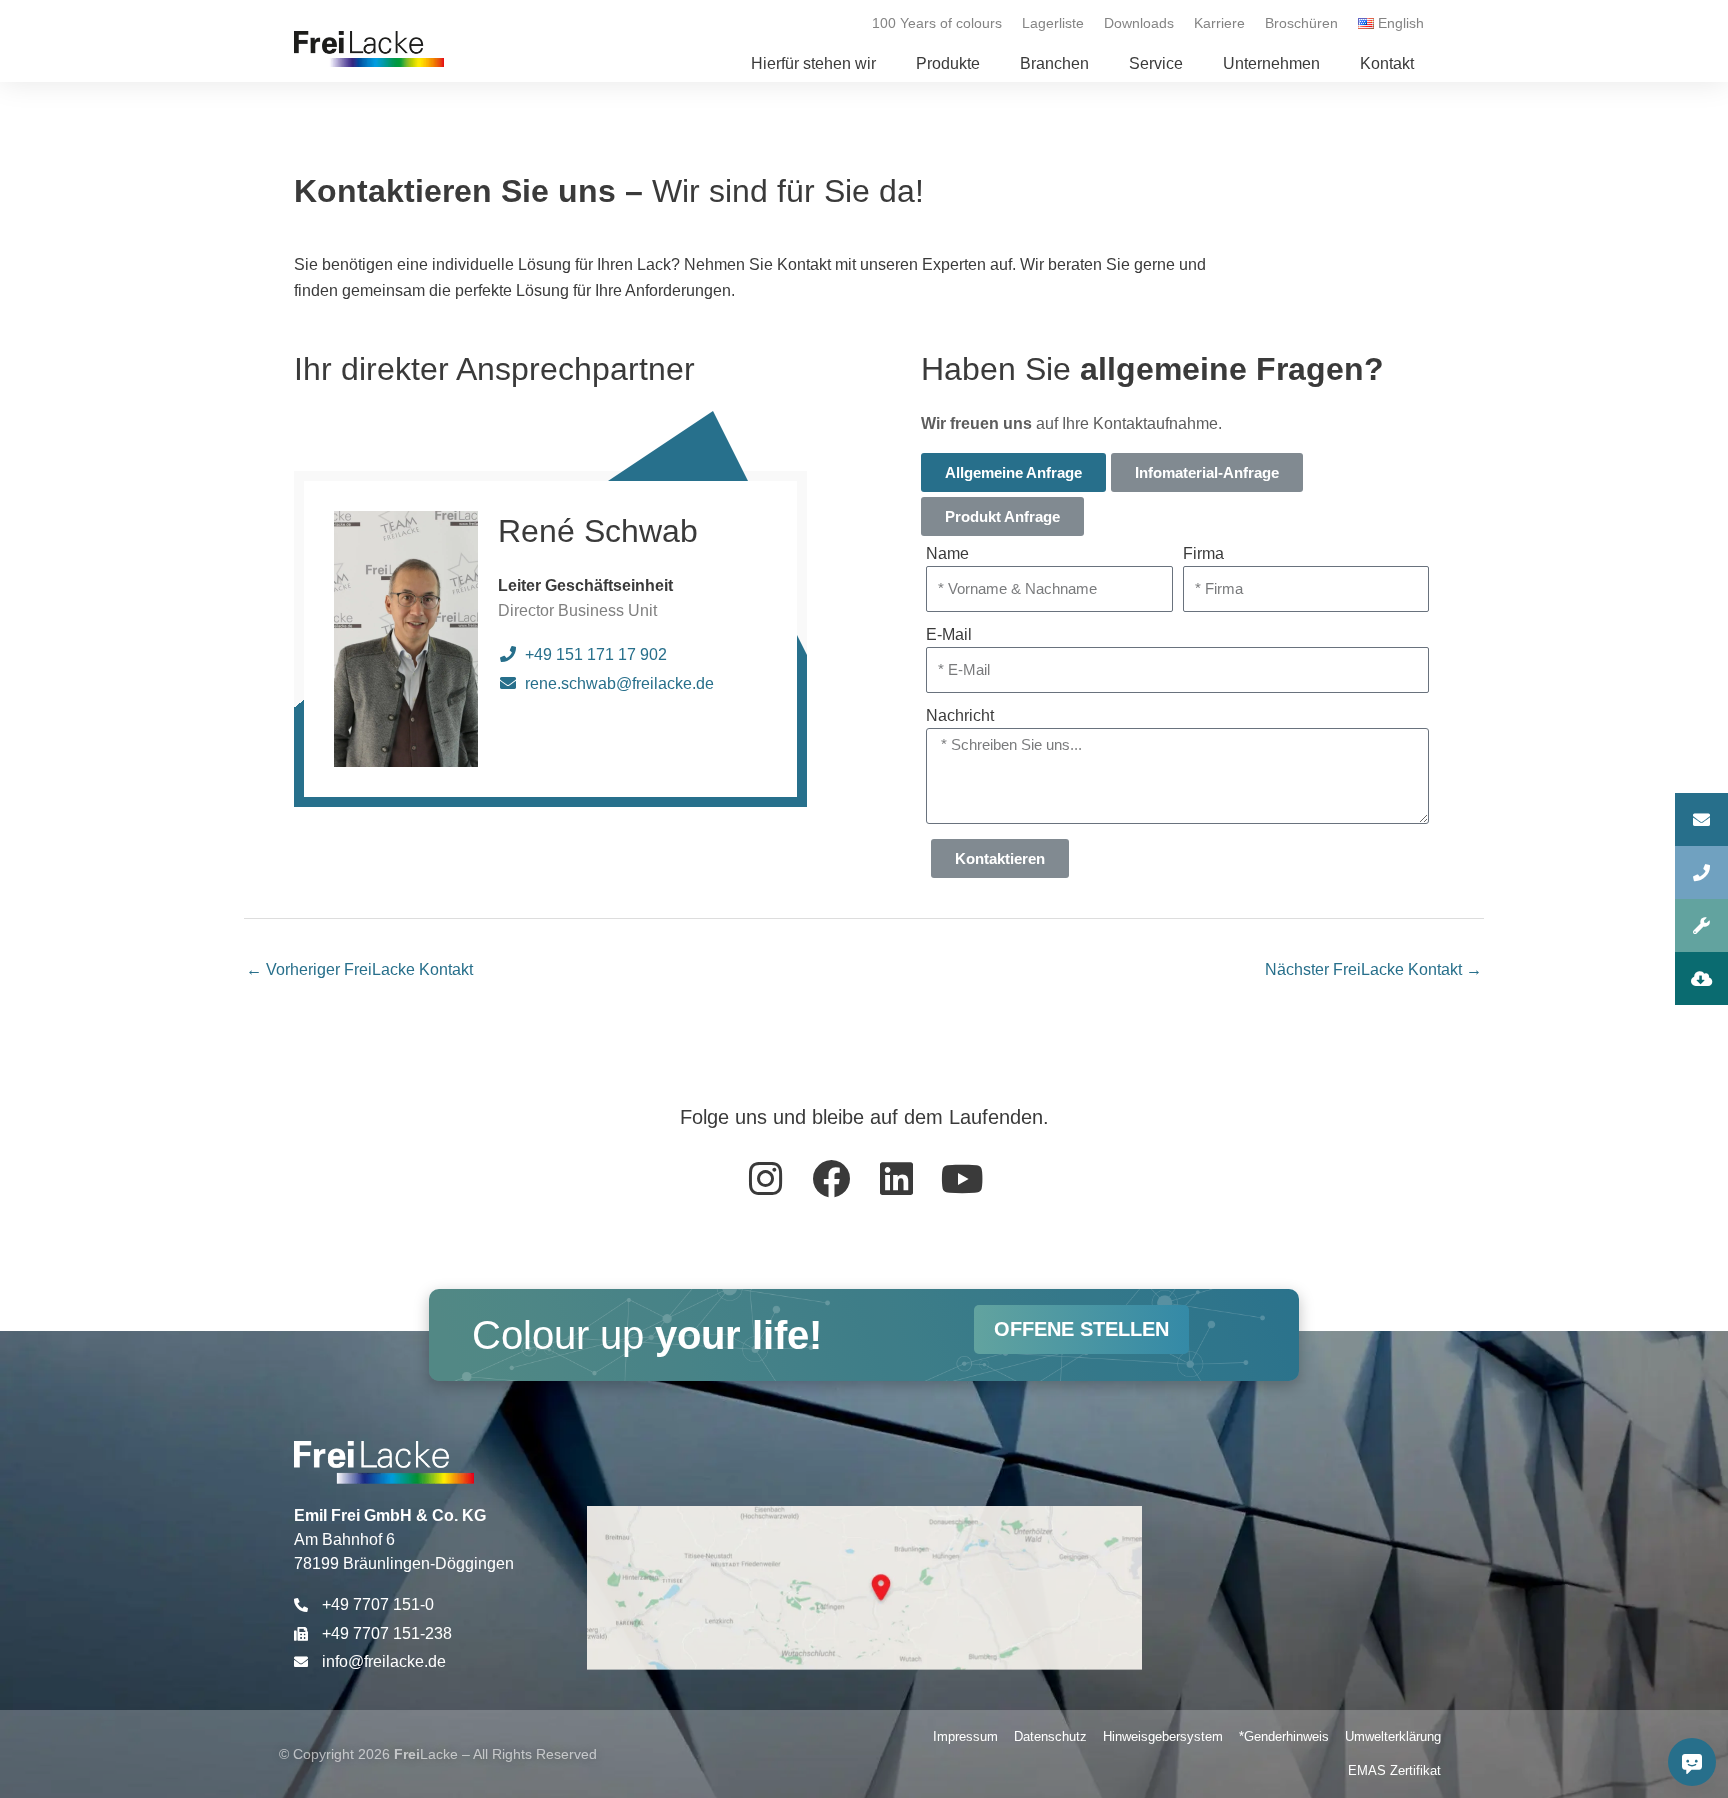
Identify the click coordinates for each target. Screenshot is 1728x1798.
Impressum (965, 1736)
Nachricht (960, 715)
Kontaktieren (1000, 858)
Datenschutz (1050, 1736)
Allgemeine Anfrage (1013, 472)
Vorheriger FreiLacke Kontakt (359, 969)
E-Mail (949, 634)
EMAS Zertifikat (1394, 1770)
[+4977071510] (1701, 872)
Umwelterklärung (1393, 1736)
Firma (1203, 553)
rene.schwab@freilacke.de (619, 683)
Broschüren (1301, 23)
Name (947, 553)
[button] (948, 64)
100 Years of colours (937, 23)
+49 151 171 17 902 (596, 654)
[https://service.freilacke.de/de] (1701, 925)
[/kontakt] (1701, 819)
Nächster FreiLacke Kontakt (1373, 969)
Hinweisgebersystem (1163, 1736)
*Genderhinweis (1284, 1736)
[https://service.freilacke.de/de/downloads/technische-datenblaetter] (1701, 978)
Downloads (1139, 23)
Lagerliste (1053, 23)
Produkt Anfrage (1002, 516)
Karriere (1219, 23)
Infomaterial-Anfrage (1207, 472)
